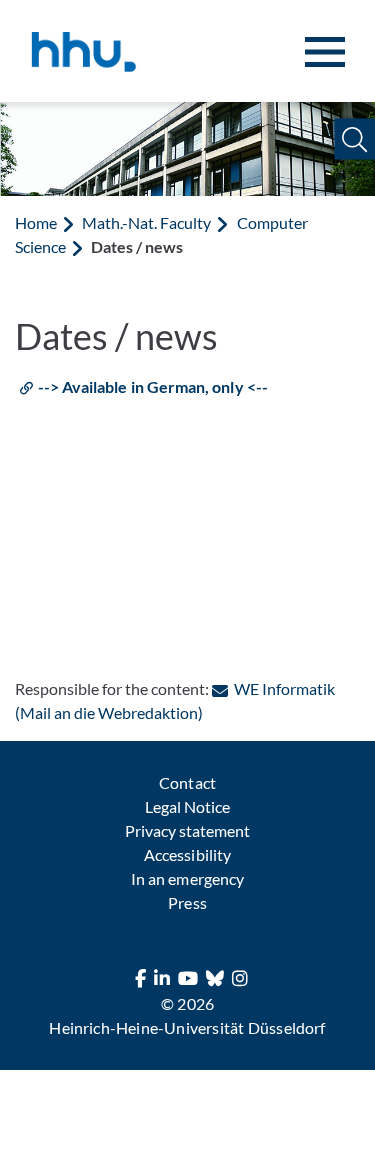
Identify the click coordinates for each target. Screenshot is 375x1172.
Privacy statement (187, 830)
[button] (354, 139)
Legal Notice (187, 806)
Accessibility (187, 854)
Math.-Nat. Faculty (146, 222)
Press (187, 902)
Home (36, 222)
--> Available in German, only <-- (153, 386)
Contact (187, 782)
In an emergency (187, 878)
